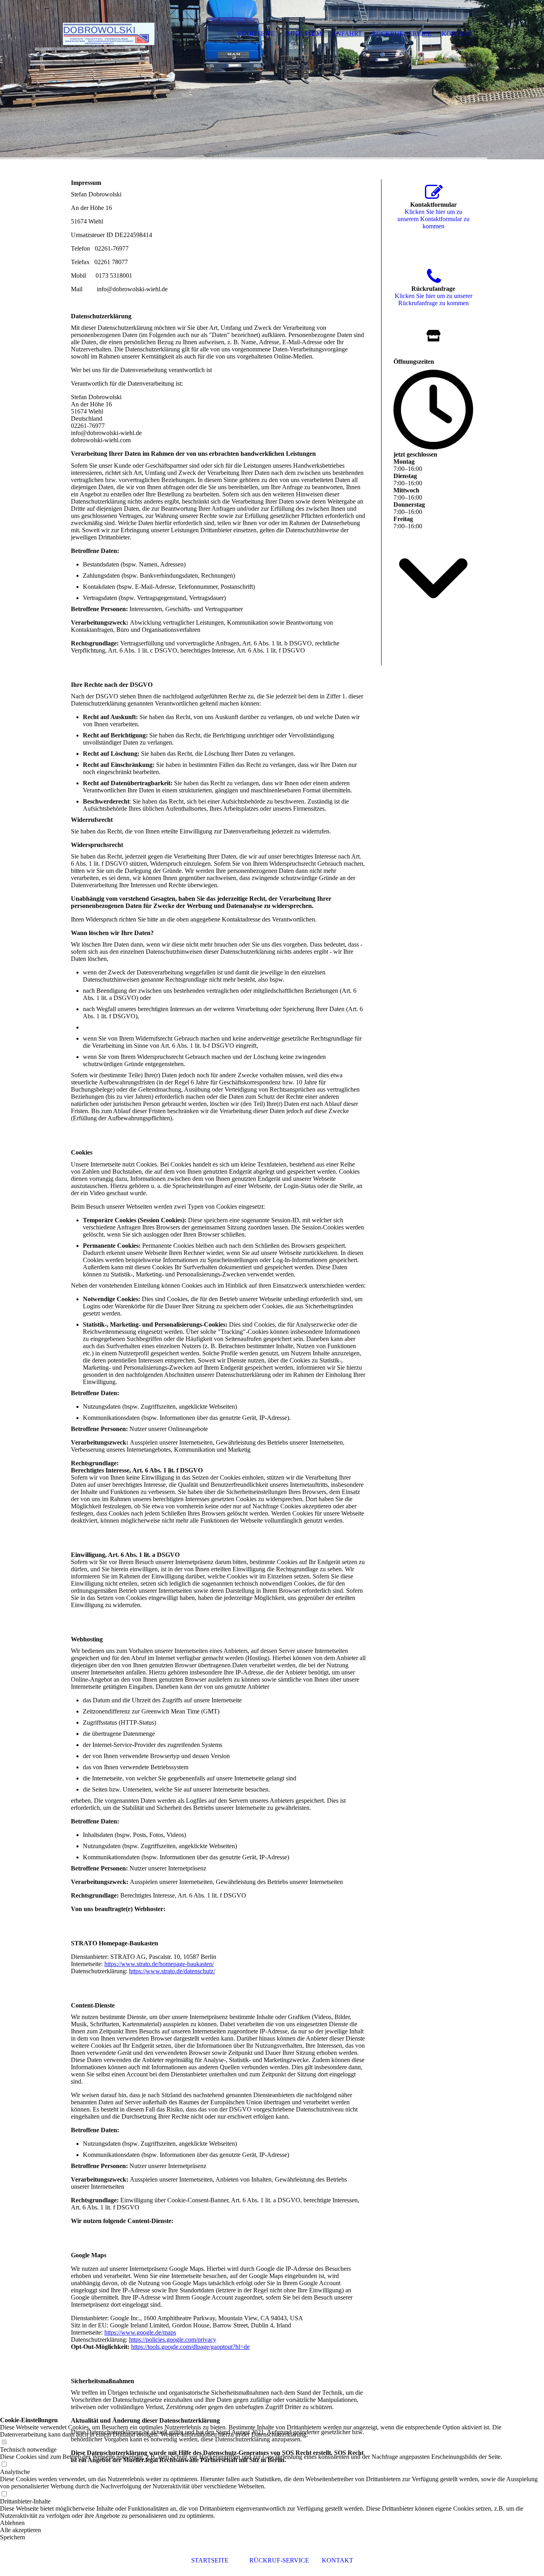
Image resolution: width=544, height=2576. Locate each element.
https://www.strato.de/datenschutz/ (172, 1971)
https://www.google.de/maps (140, 2332)
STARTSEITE (210, 2560)
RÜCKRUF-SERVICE (279, 2560)
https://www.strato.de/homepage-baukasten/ (159, 1964)
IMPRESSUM (303, 34)
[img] (272, 80)
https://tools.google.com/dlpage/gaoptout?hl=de (190, 2347)
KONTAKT (338, 2560)
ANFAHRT (347, 34)
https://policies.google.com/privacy (173, 2340)
